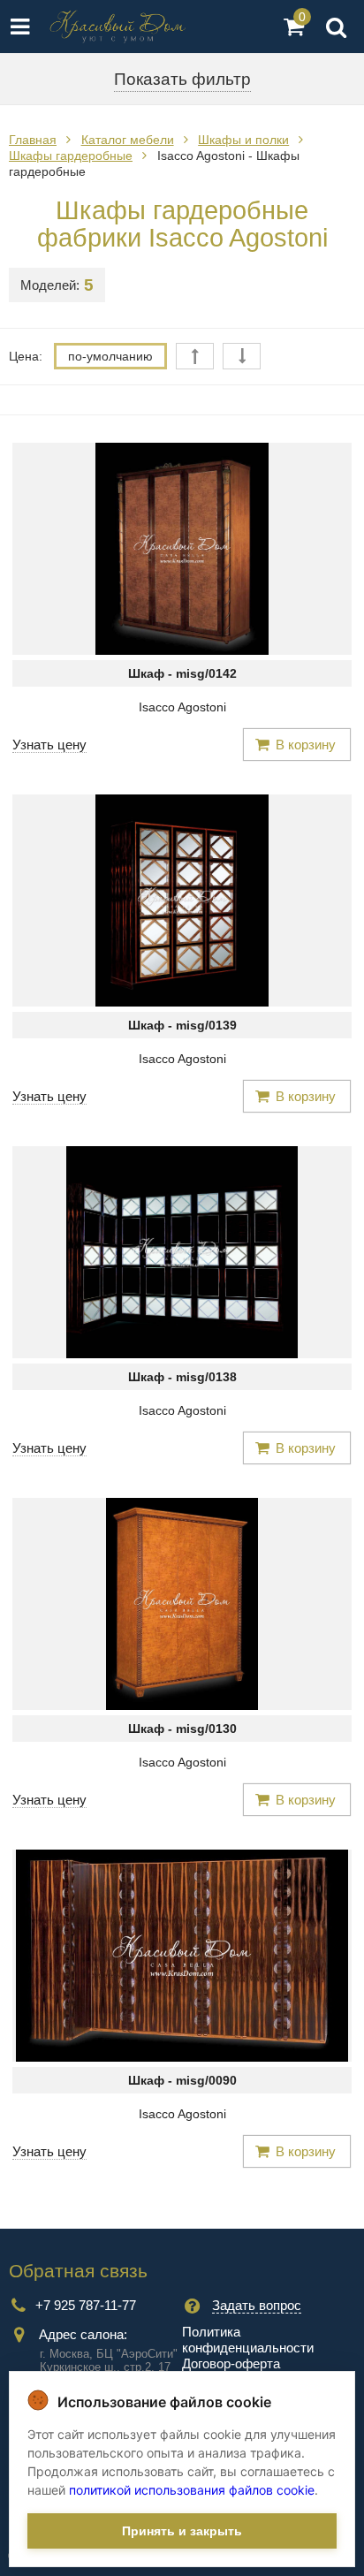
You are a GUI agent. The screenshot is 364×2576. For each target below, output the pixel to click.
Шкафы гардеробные (71, 156)
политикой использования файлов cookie (192, 2490)
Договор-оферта (231, 2363)
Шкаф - (182, 673)
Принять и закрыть (182, 2531)
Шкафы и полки (243, 140)
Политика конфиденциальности (248, 2340)
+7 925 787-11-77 (86, 2305)
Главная (33, 140)
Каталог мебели (128, 140)
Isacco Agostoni (182, 707)
